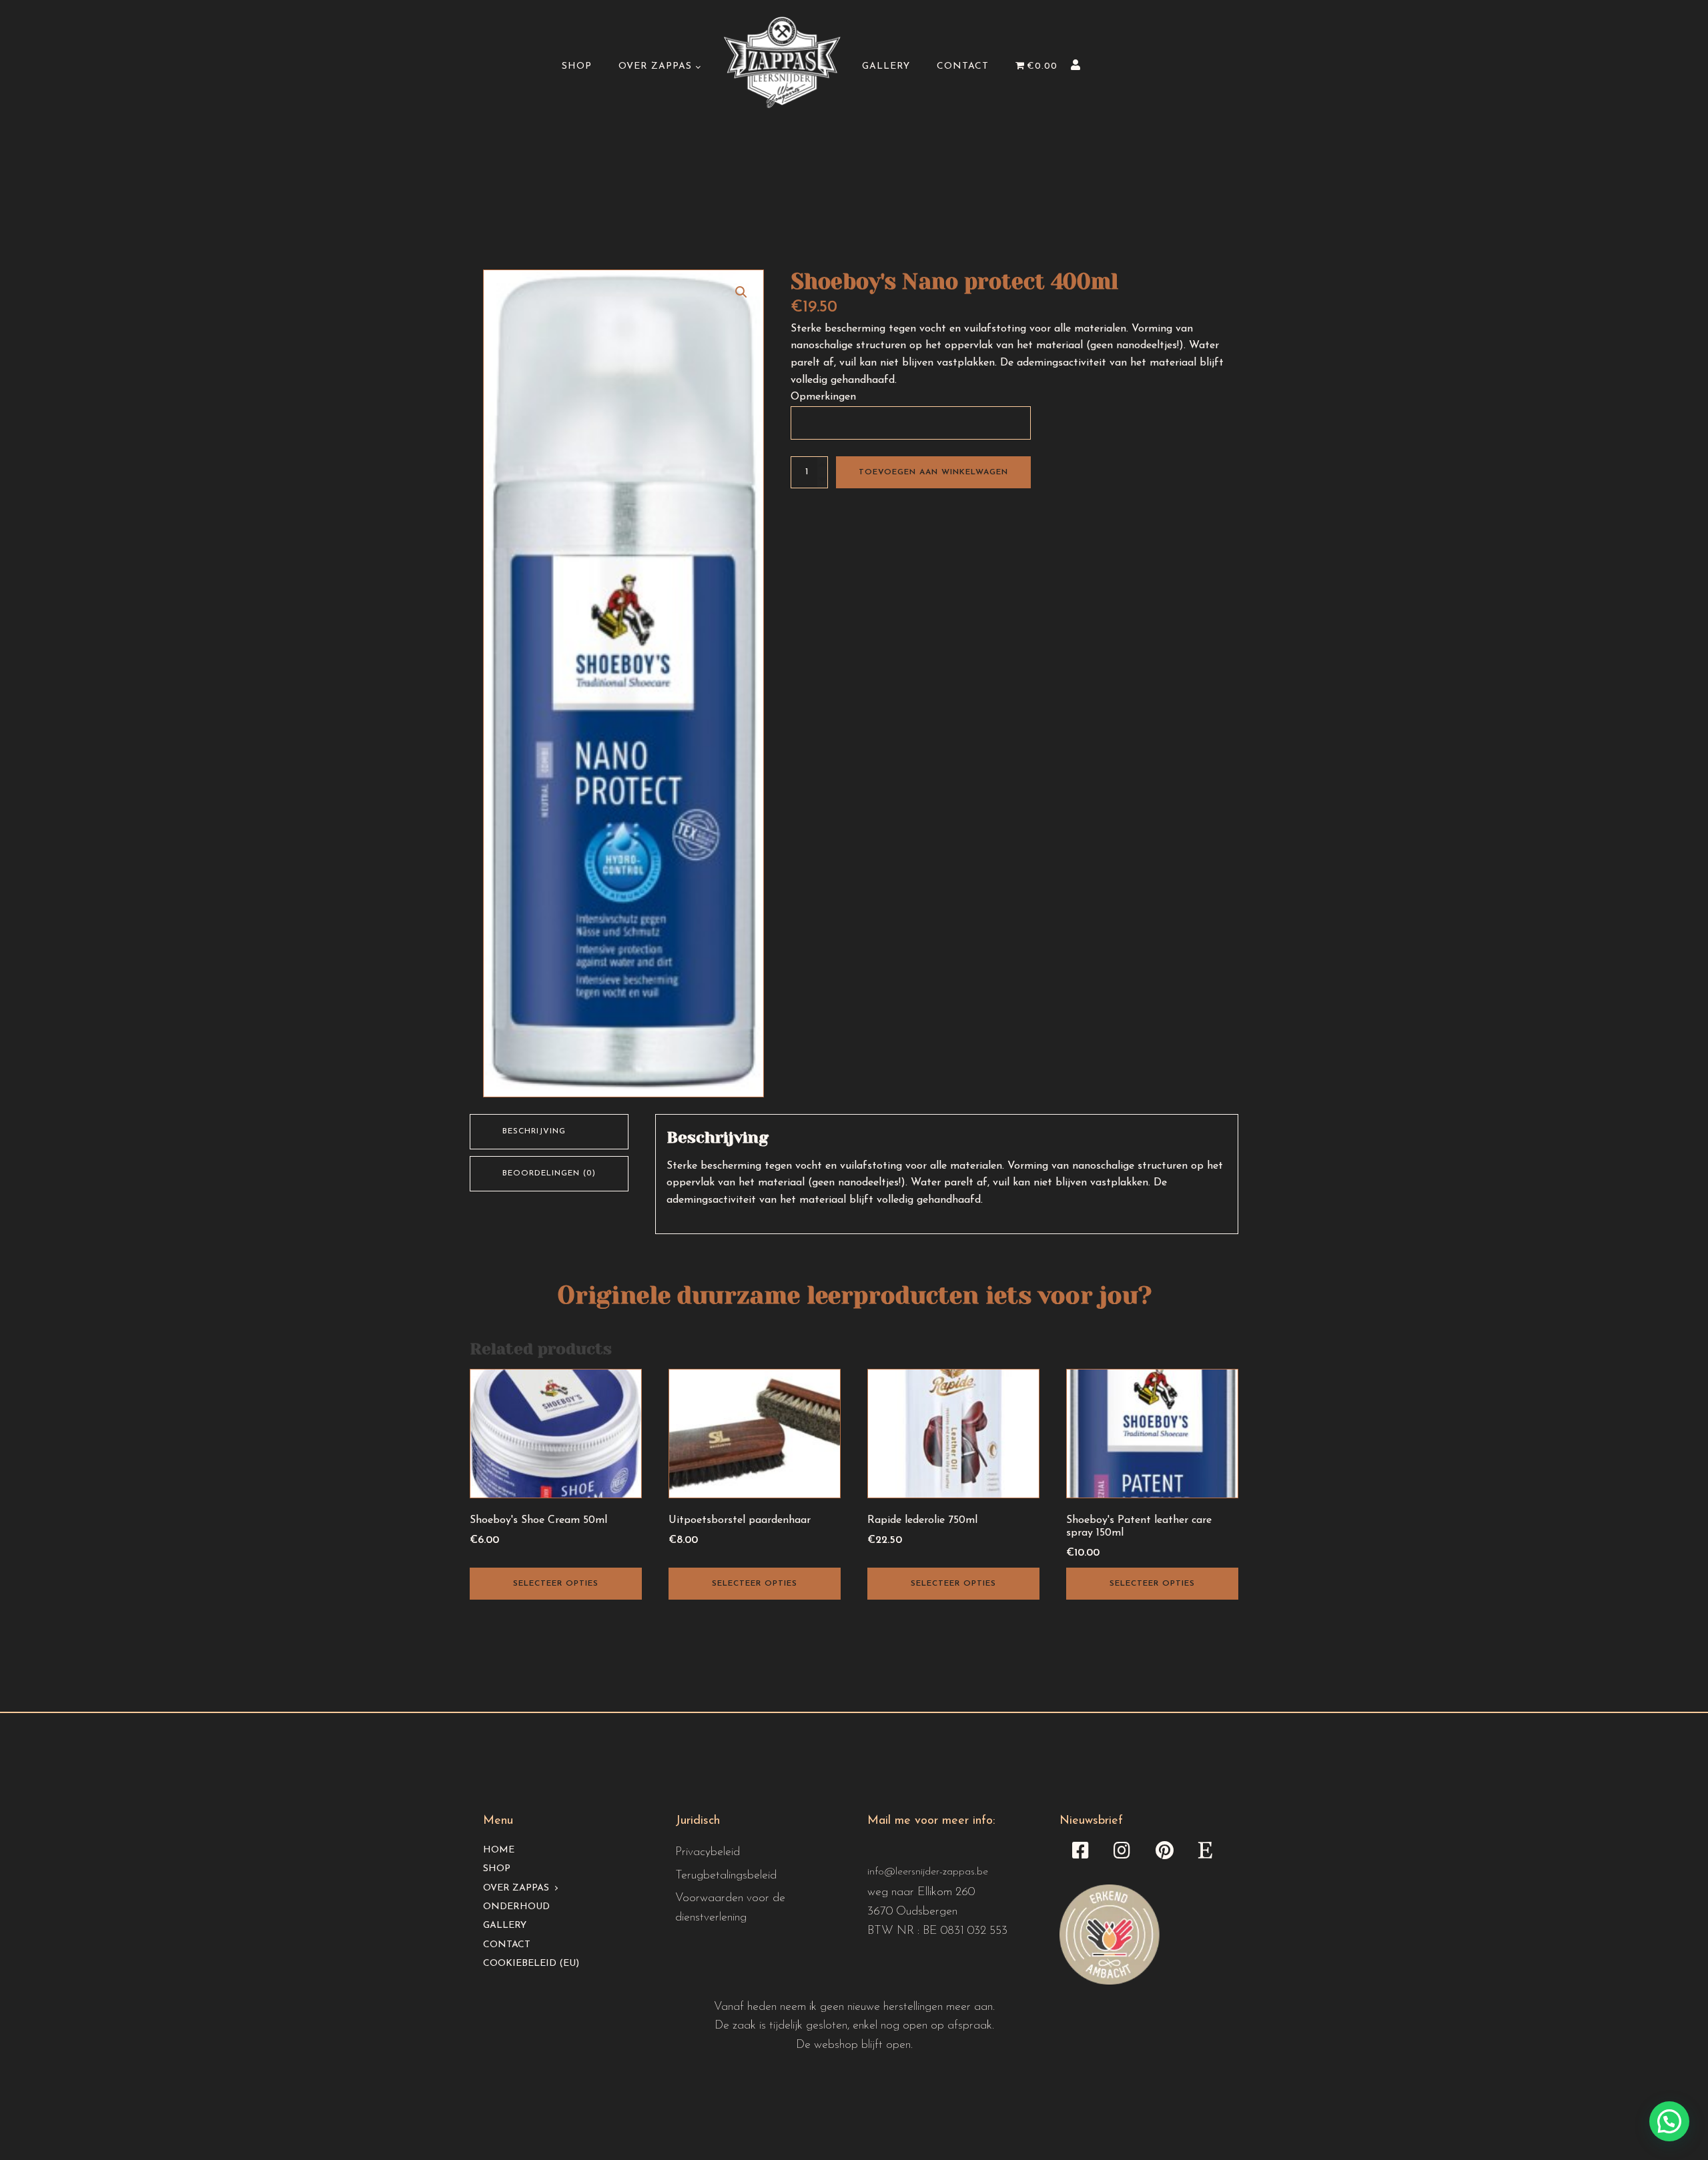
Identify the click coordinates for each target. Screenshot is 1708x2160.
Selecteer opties (556, 1584)
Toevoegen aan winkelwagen (933, 472)
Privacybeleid (708, 1852)
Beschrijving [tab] (534, 1131)
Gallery (886, 66)
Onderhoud (516, 1907)
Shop (577, 66)
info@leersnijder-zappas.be (928, 1872)
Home (499, 1850)
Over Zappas (655, 66)
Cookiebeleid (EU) (531, 1964)
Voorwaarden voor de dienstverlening (730, 1908)
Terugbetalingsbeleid (726, 1876)
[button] (741, 292)
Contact (963, 66)
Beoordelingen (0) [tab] (549, 1173)
